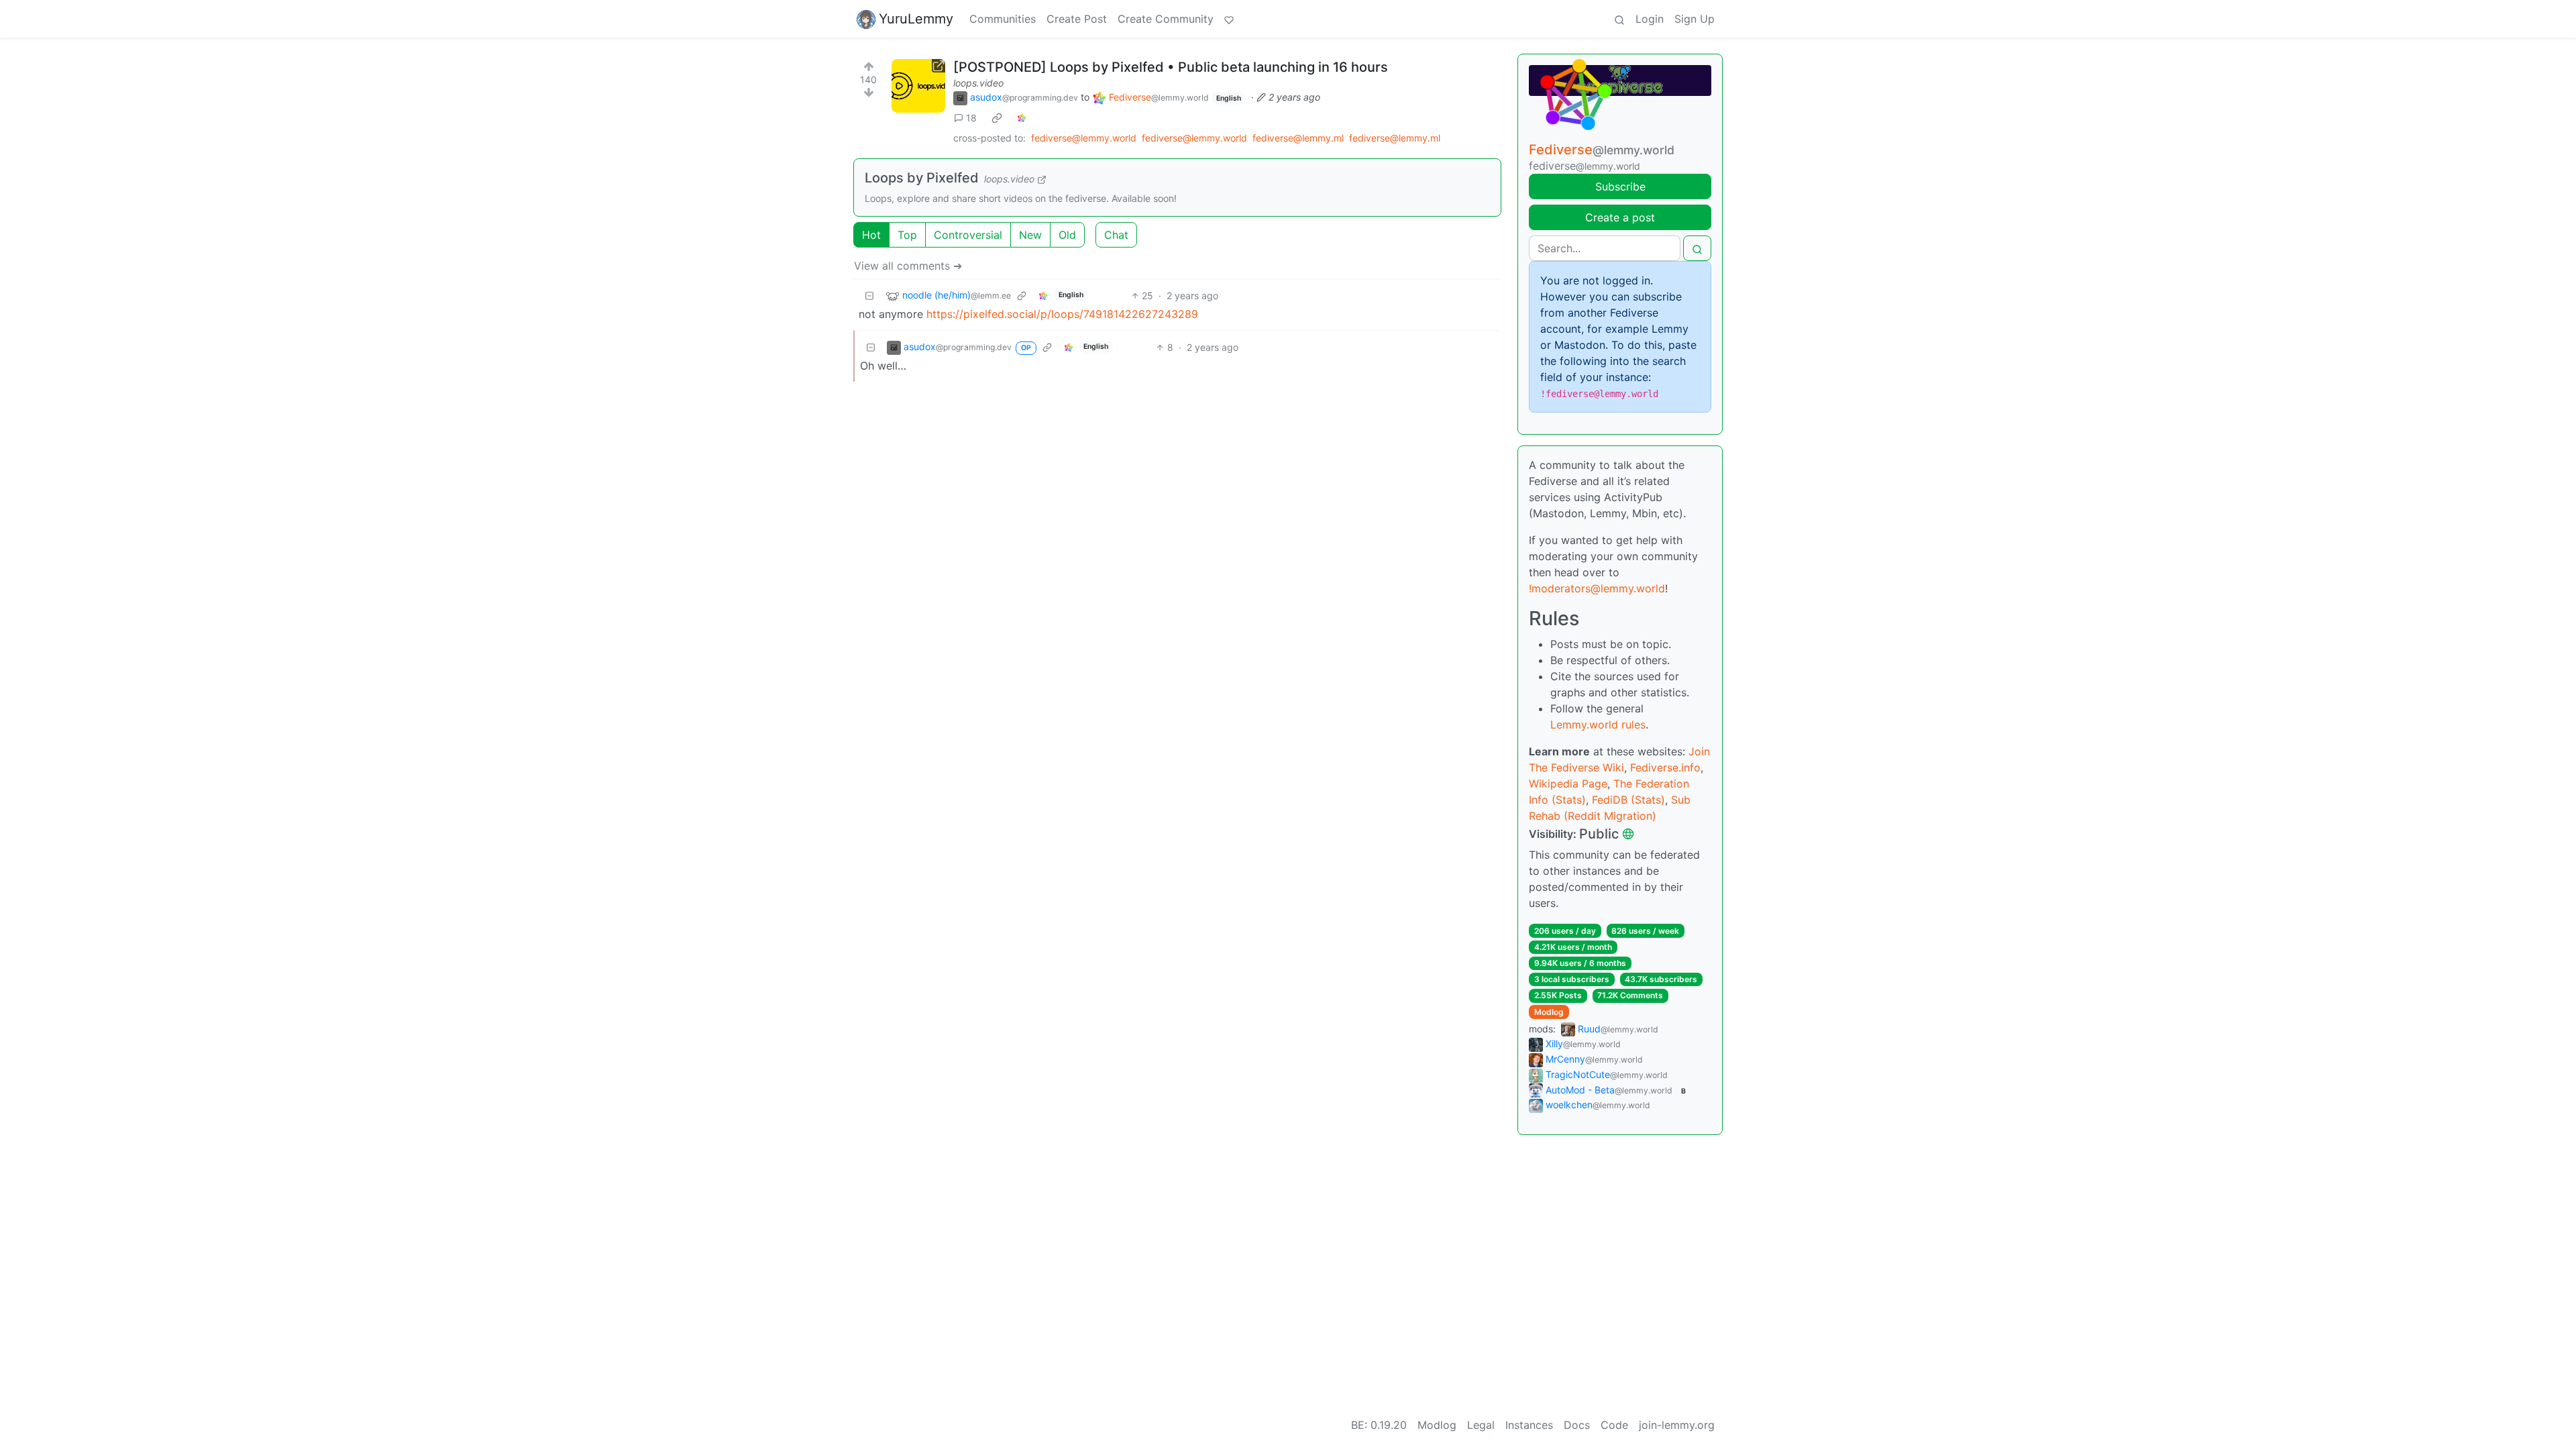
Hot (871, 235)
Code (1614, 1425)
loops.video (978, 83)
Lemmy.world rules (1598, 724)
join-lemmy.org (1677, 1425)
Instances (1529, 1425)
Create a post (1620, 217)
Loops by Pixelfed (922, 178)
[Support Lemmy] (1229, 19)
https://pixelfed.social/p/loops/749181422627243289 (1062, 314)
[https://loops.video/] (918, 86)
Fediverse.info (1665, 767)
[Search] (1619, 19)
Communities (1003, 19)
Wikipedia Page (1568, 784)
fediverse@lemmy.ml (1298, 138)
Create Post (1077, 19)
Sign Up (1695, 19)
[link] (997, 118)
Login (1650, 19)
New (1030, 235)
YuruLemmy (916, 19)
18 (971, 118)
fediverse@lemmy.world (1084, 138)
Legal (1481, 1425)
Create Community (1166, 19)
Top (907, 235)
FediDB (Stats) (1628, 800)
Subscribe (1620, 186)
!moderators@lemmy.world (1597, 588)
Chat (1116, 235)
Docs (1577, 1425)
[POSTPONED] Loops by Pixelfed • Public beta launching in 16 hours (1171, 67)
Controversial (968, 235)
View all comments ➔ (908, 266)
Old (1067, 235)
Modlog (1549, 1012)
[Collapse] (869, 296)
